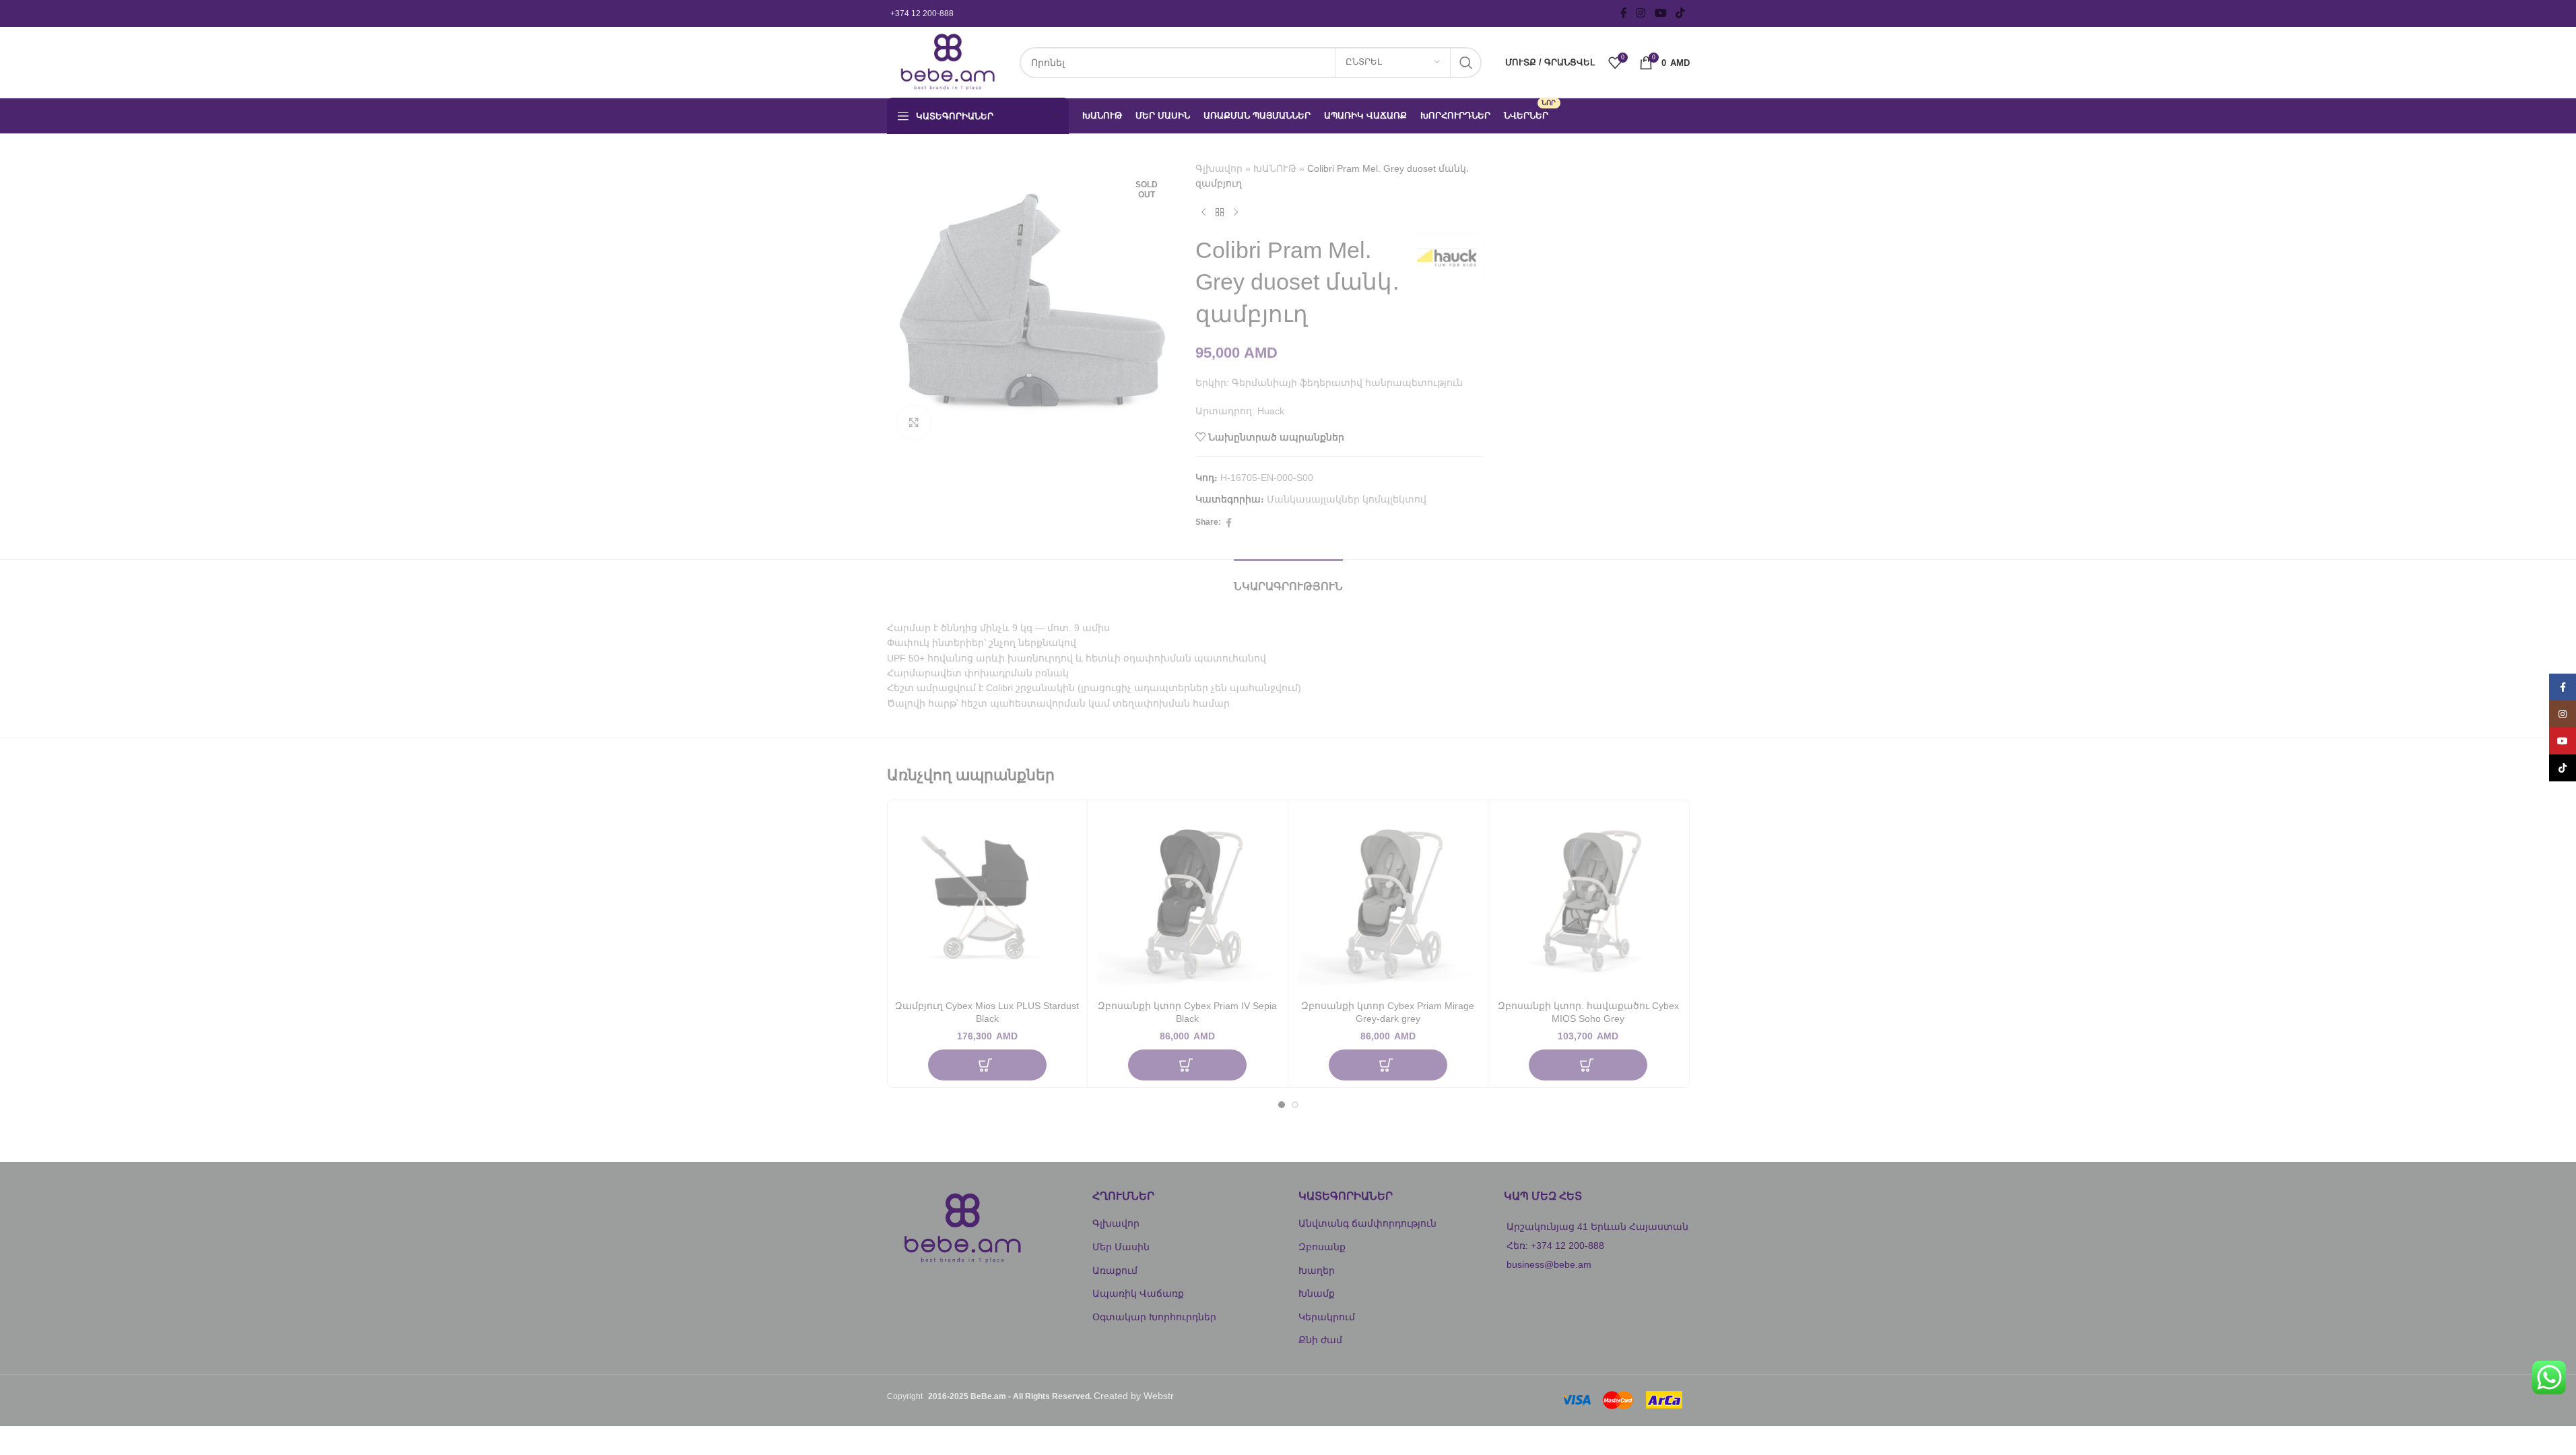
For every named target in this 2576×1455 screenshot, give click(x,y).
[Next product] (1236, 213)
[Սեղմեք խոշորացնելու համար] (914, 422)
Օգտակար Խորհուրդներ (1154, 1317)
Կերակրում (1327, 1317)
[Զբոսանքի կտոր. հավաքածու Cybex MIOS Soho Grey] (1588, 900)
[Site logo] (947, 61)
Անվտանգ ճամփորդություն (1367, 1223)
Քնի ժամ (1320, 1340)
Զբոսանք (1322, 1247)
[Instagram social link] (1641, 13)
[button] (987, 1065)
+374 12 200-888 (922, 13)
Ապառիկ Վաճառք (1138, 1293)
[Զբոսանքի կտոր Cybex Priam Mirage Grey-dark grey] (1388, 900)
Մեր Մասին (1121, 1247)
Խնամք (1317, 1293)
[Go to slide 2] (1295, 1105)
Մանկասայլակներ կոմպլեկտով (1347, 499)
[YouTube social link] (1660, 13)
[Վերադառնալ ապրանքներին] (1220, 213)
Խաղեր (1317, 1270)
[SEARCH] (1466, 63)
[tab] (1288, 580)
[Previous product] (1203, 213)
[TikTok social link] (1680, 13)
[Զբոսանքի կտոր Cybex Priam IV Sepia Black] (1188, 900)
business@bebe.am (1549, 1264)
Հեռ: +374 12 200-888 (1555, 1246)
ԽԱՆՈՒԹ (1275, 168)
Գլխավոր (1219, 168)
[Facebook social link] (1624, 13)
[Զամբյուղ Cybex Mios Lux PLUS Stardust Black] (988, 900)
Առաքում (1115, 1270)
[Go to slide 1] (1282, 1105)
